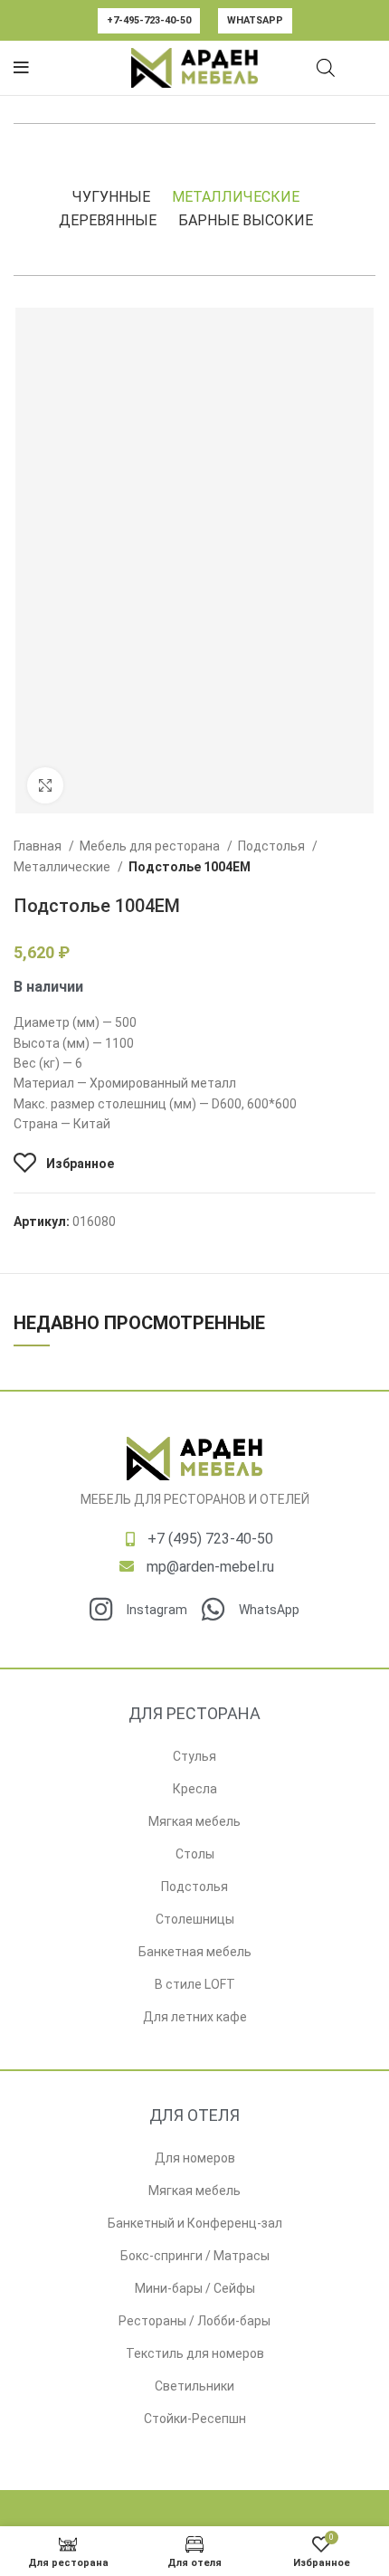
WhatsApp (255, 20)
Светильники (194, 2386)
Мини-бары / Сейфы (195, 2288)
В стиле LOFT (195, 1984)
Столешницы (195, 1919)
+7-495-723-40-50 (149, 20)
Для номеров (195, 2158)
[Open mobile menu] (21, 68)
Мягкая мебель (194, 1821)
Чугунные (111, 197)
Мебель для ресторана (151, 846)
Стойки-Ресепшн (195, 2419)
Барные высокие (246, 220)
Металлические (236, 197)
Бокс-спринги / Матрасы (195, 2256)
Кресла (195, 1789)
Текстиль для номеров (195, 2353)
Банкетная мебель (195, 1952)
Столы (195, 1854)
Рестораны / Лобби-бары (194, 2321)
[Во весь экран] (45, 785)
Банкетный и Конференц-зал (195, 2223)
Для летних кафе (195, 2017)
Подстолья (273, 846)
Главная (39, 846)
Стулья (194, 1756)
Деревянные (108, 220)
